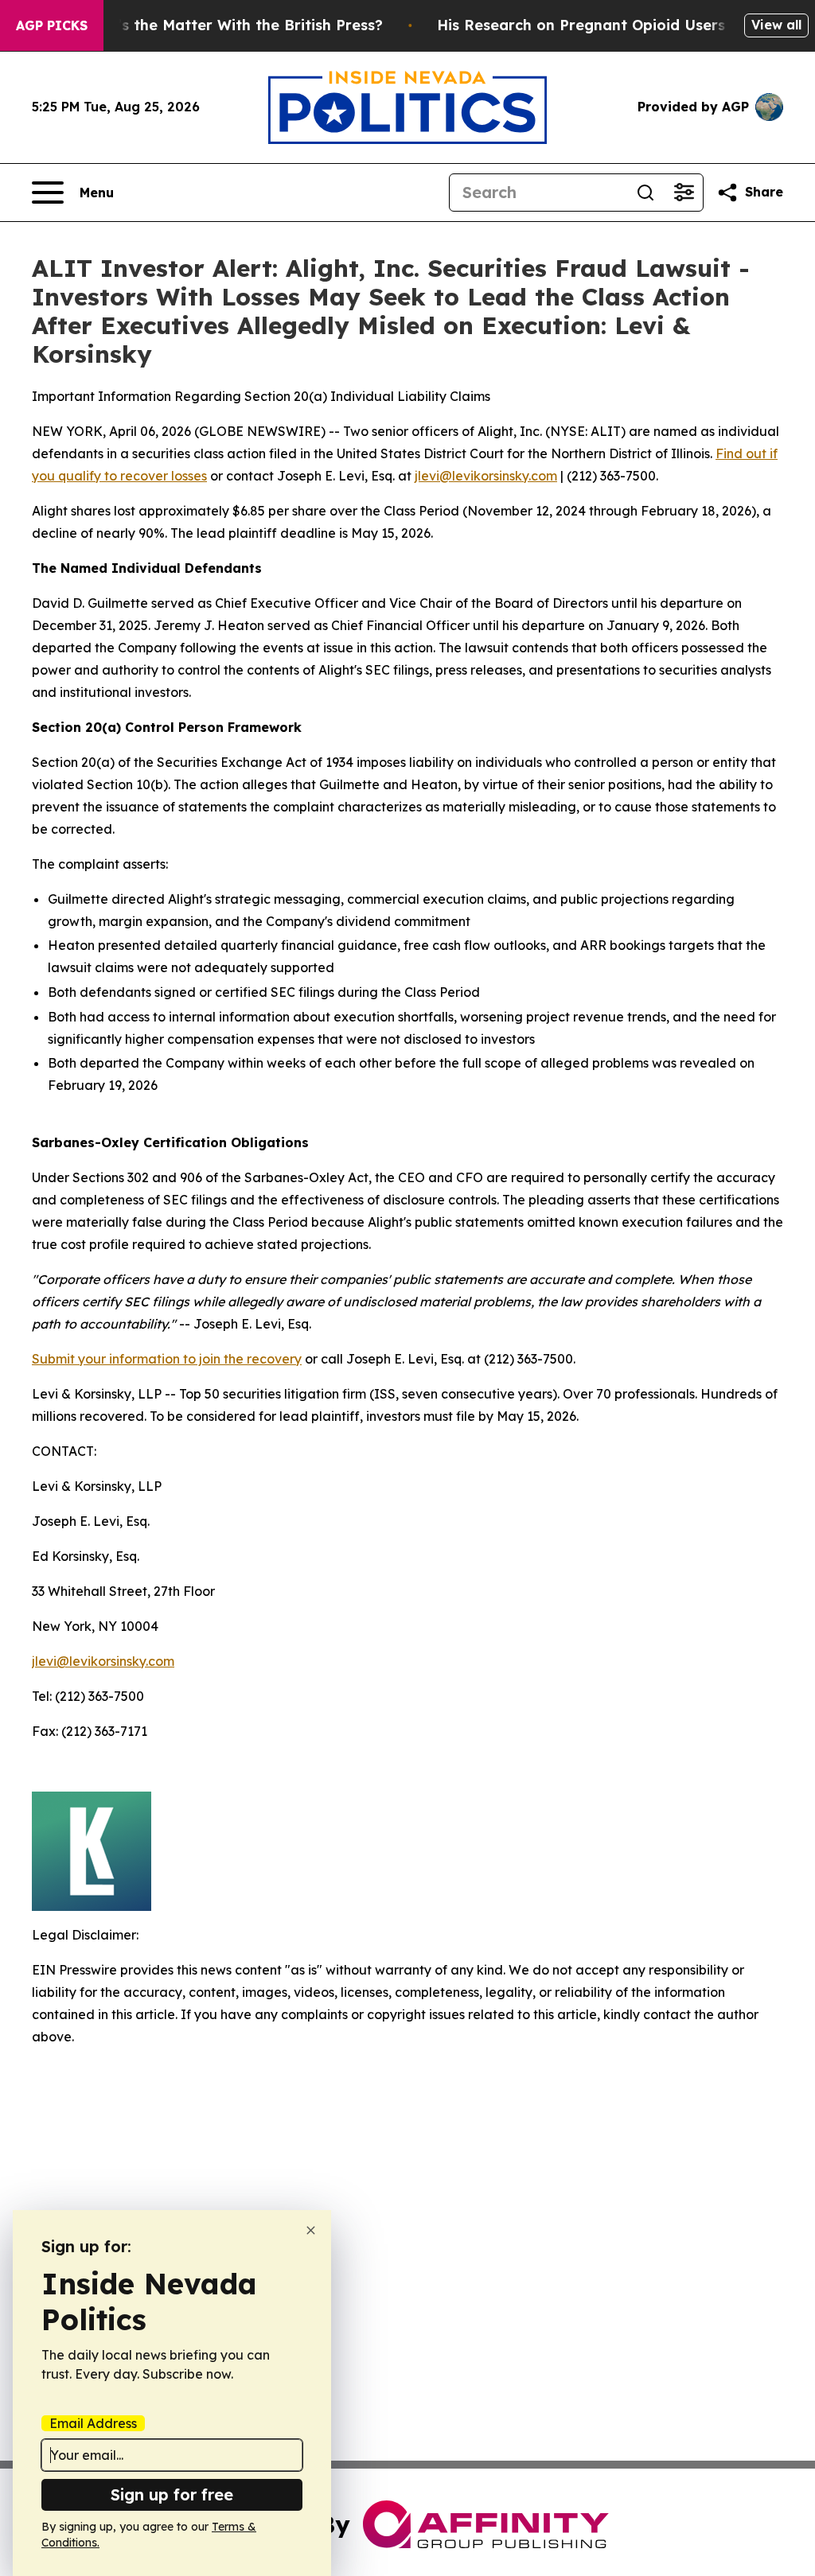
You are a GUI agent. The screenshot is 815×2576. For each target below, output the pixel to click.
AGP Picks (52, 25)
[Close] (311, 2230)
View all (776, 25)
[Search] (645, 193)
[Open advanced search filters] (684, 193)
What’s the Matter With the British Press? (231, 25)
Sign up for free (172, 2494)
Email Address (93, 2423)
